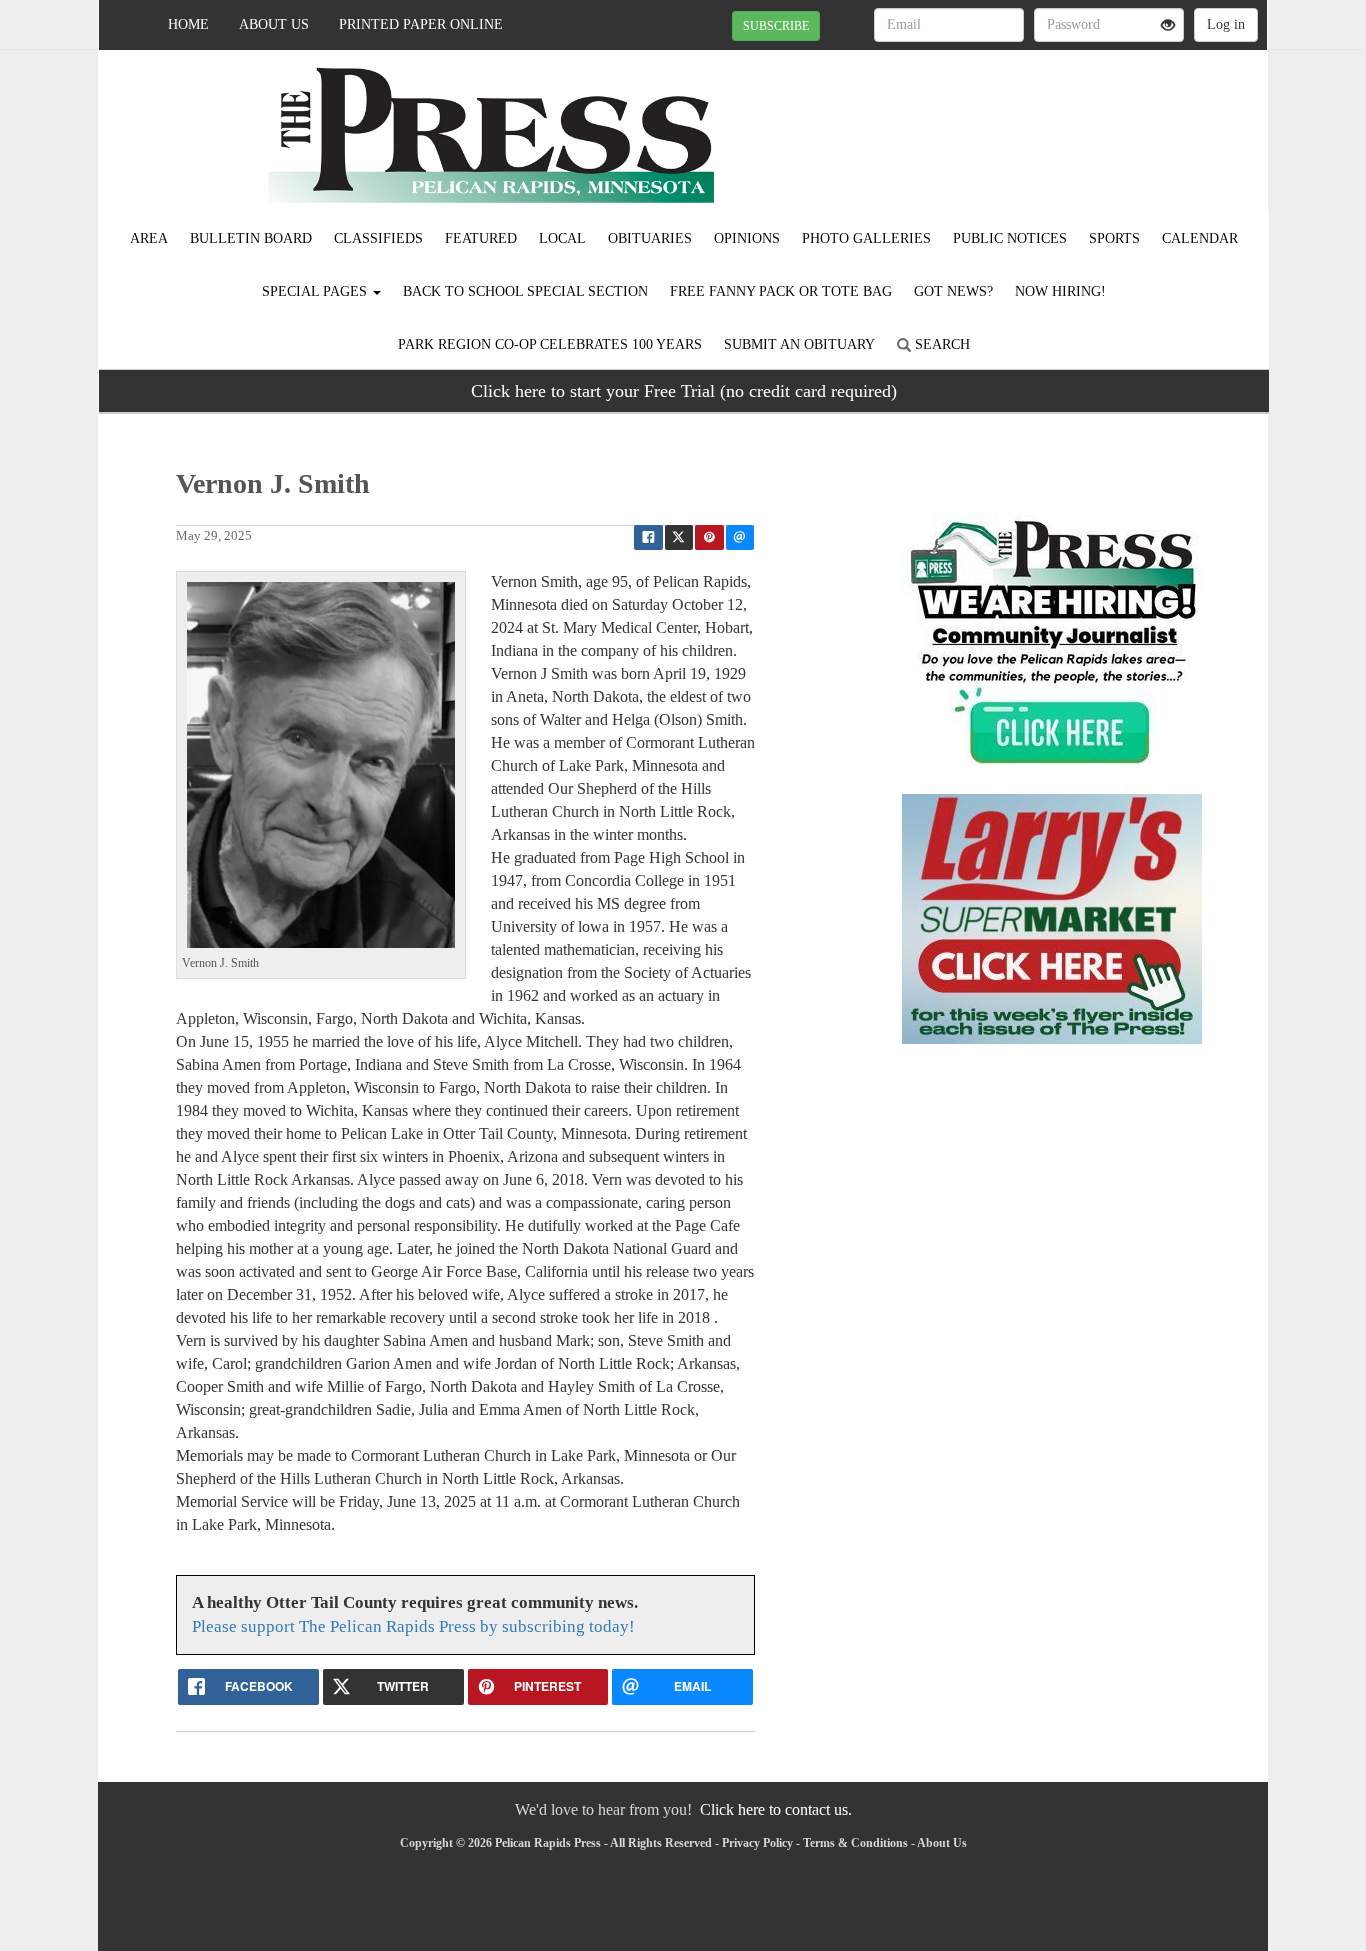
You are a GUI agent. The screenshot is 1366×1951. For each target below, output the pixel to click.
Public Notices (1010, 238)
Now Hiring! (1060, 291)
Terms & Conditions (855, 1843)
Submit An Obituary (799, 344)
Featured (481, 238)
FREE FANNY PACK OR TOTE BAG (781, 291)
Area (149, 238)
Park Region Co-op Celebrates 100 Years (550, 344)
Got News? (953, 291)
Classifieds (378, 238)
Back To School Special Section (525, 291)
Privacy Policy (757, 1843)
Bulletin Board (251, 238)
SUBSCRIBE (776, 26)
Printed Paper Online (421, 24)
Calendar (1200, 238)
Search (940, 344)
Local (562, 238)
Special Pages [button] (316, 291)
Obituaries (650, 238)
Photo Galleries (866, 238)
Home (188, 24)
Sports (1114, 238)
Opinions (747, 238)
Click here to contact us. (776, 1809)
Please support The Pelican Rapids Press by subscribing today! (413, 1626)
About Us (274, 24)
